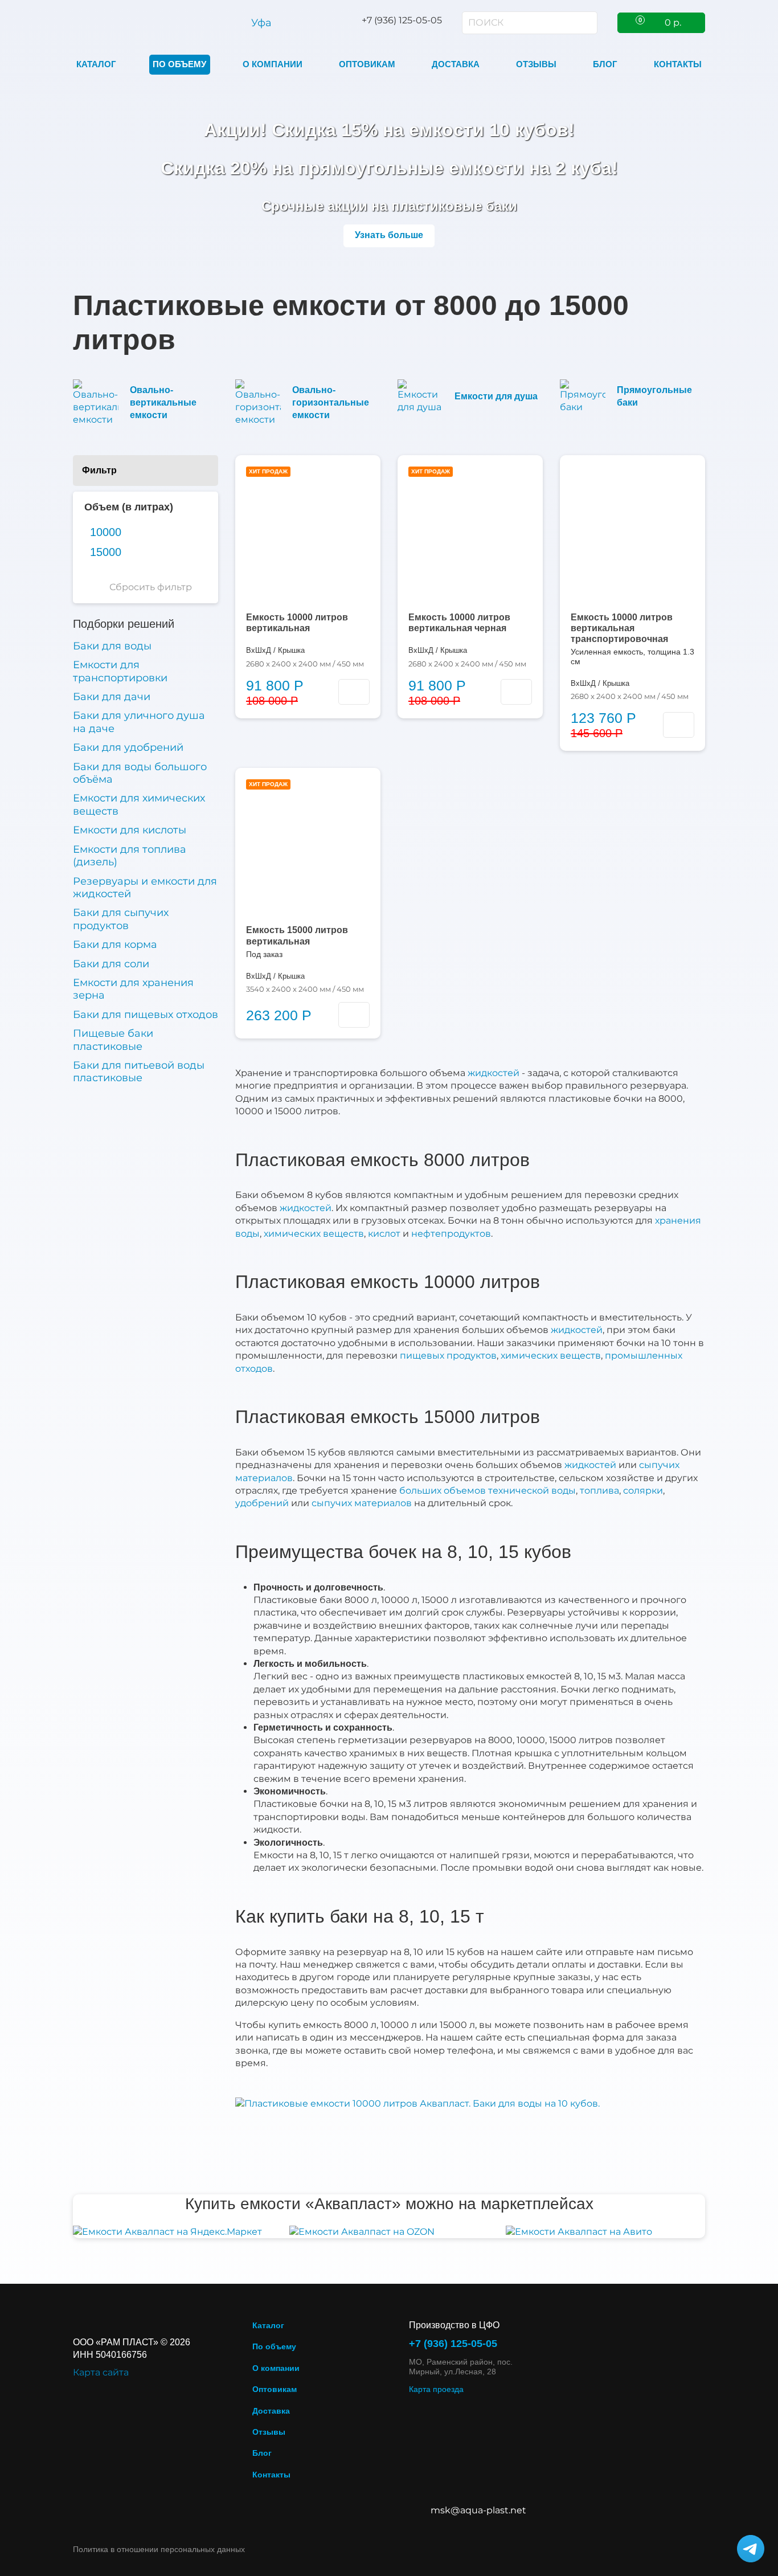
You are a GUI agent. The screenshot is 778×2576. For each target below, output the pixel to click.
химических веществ (314, 1234)
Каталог (96, 64)
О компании (273, 64)
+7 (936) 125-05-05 (453, 2344)
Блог (605, 64)
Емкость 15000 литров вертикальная (297, 935)
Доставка (456, 64)
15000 (106, 552)
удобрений (262, 1503)
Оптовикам (367, 64)
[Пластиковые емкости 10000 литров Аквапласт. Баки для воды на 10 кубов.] (417, 2103)
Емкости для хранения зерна (133, 989)
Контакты (678, 64)
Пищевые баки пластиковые (113, 1040)
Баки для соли (111, 964)
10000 (106, 532)
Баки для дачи (112, 697)
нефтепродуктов (451, 1234)
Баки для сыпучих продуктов (121, 919)
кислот (384, 1234)
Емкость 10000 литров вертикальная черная (459, 623)
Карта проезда (436, 2389)
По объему (179, 64)
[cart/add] (354, 692)
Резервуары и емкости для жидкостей (145, 888)
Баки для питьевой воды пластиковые (139, 1072)
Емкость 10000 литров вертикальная (297, 623)
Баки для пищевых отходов (146, 1015)
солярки (643, 1491)
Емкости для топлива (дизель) (130, 856)
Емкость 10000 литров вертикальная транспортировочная (622, 628)
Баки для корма (115, 944)
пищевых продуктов (448, 1356)
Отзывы (536, 64)
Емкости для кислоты (130, 830)
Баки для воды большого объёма (140, 773)
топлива (599, 1491)
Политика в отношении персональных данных (159, 2549)
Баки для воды (112, 646)
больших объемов (443, 1491)
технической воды (532, 1491)
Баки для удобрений (128, 747)
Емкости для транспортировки (120, 671)
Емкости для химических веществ (139, 804)
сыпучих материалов (362, 1503)
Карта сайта (101, 2372)
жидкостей (494, 1073)
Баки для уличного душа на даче (139, 722)
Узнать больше (389, 235)
